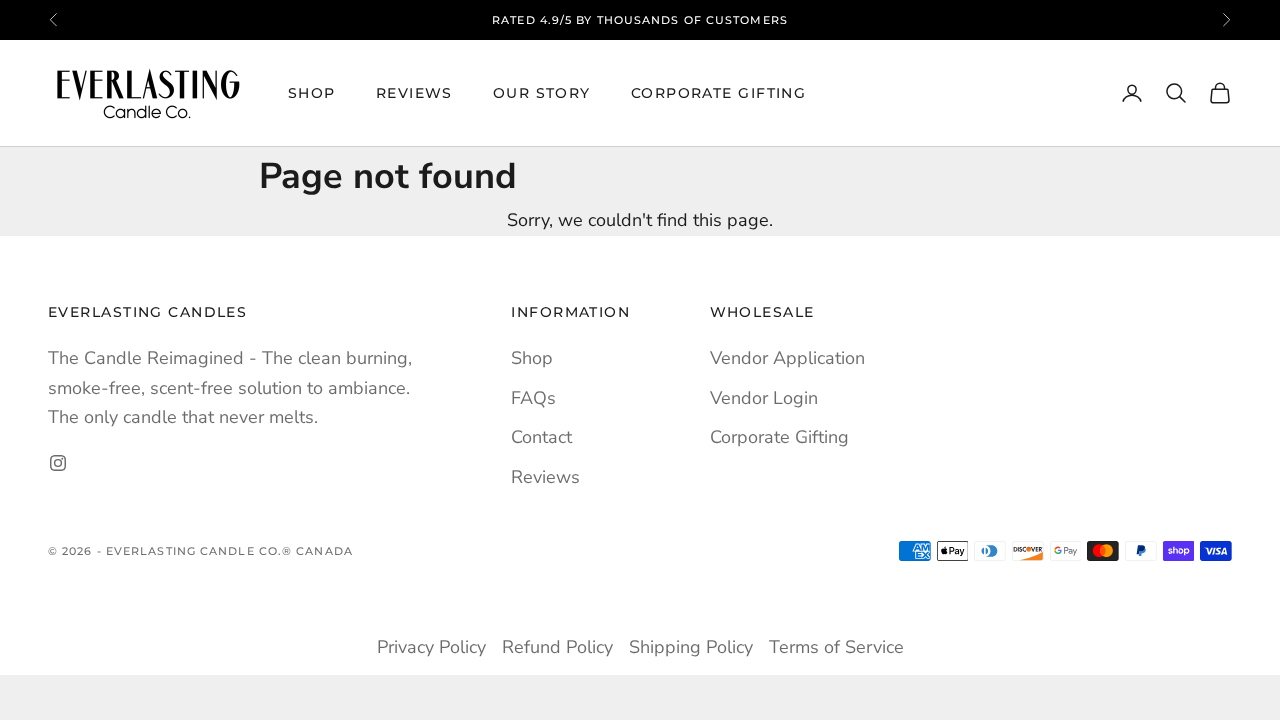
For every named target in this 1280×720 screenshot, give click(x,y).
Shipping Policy (691, 647)
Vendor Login (764, 398)
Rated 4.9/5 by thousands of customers (640, 20)
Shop (532, 358)
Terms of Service (836, 647)
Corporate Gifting (718, 93)
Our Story (542, 93)
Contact (541, 437)
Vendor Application (787, 358)
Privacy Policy (431, 647)
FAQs (533, 398)
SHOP (312, 93)
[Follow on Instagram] (58, 463)
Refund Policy (557, 647)
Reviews (414, 93)
